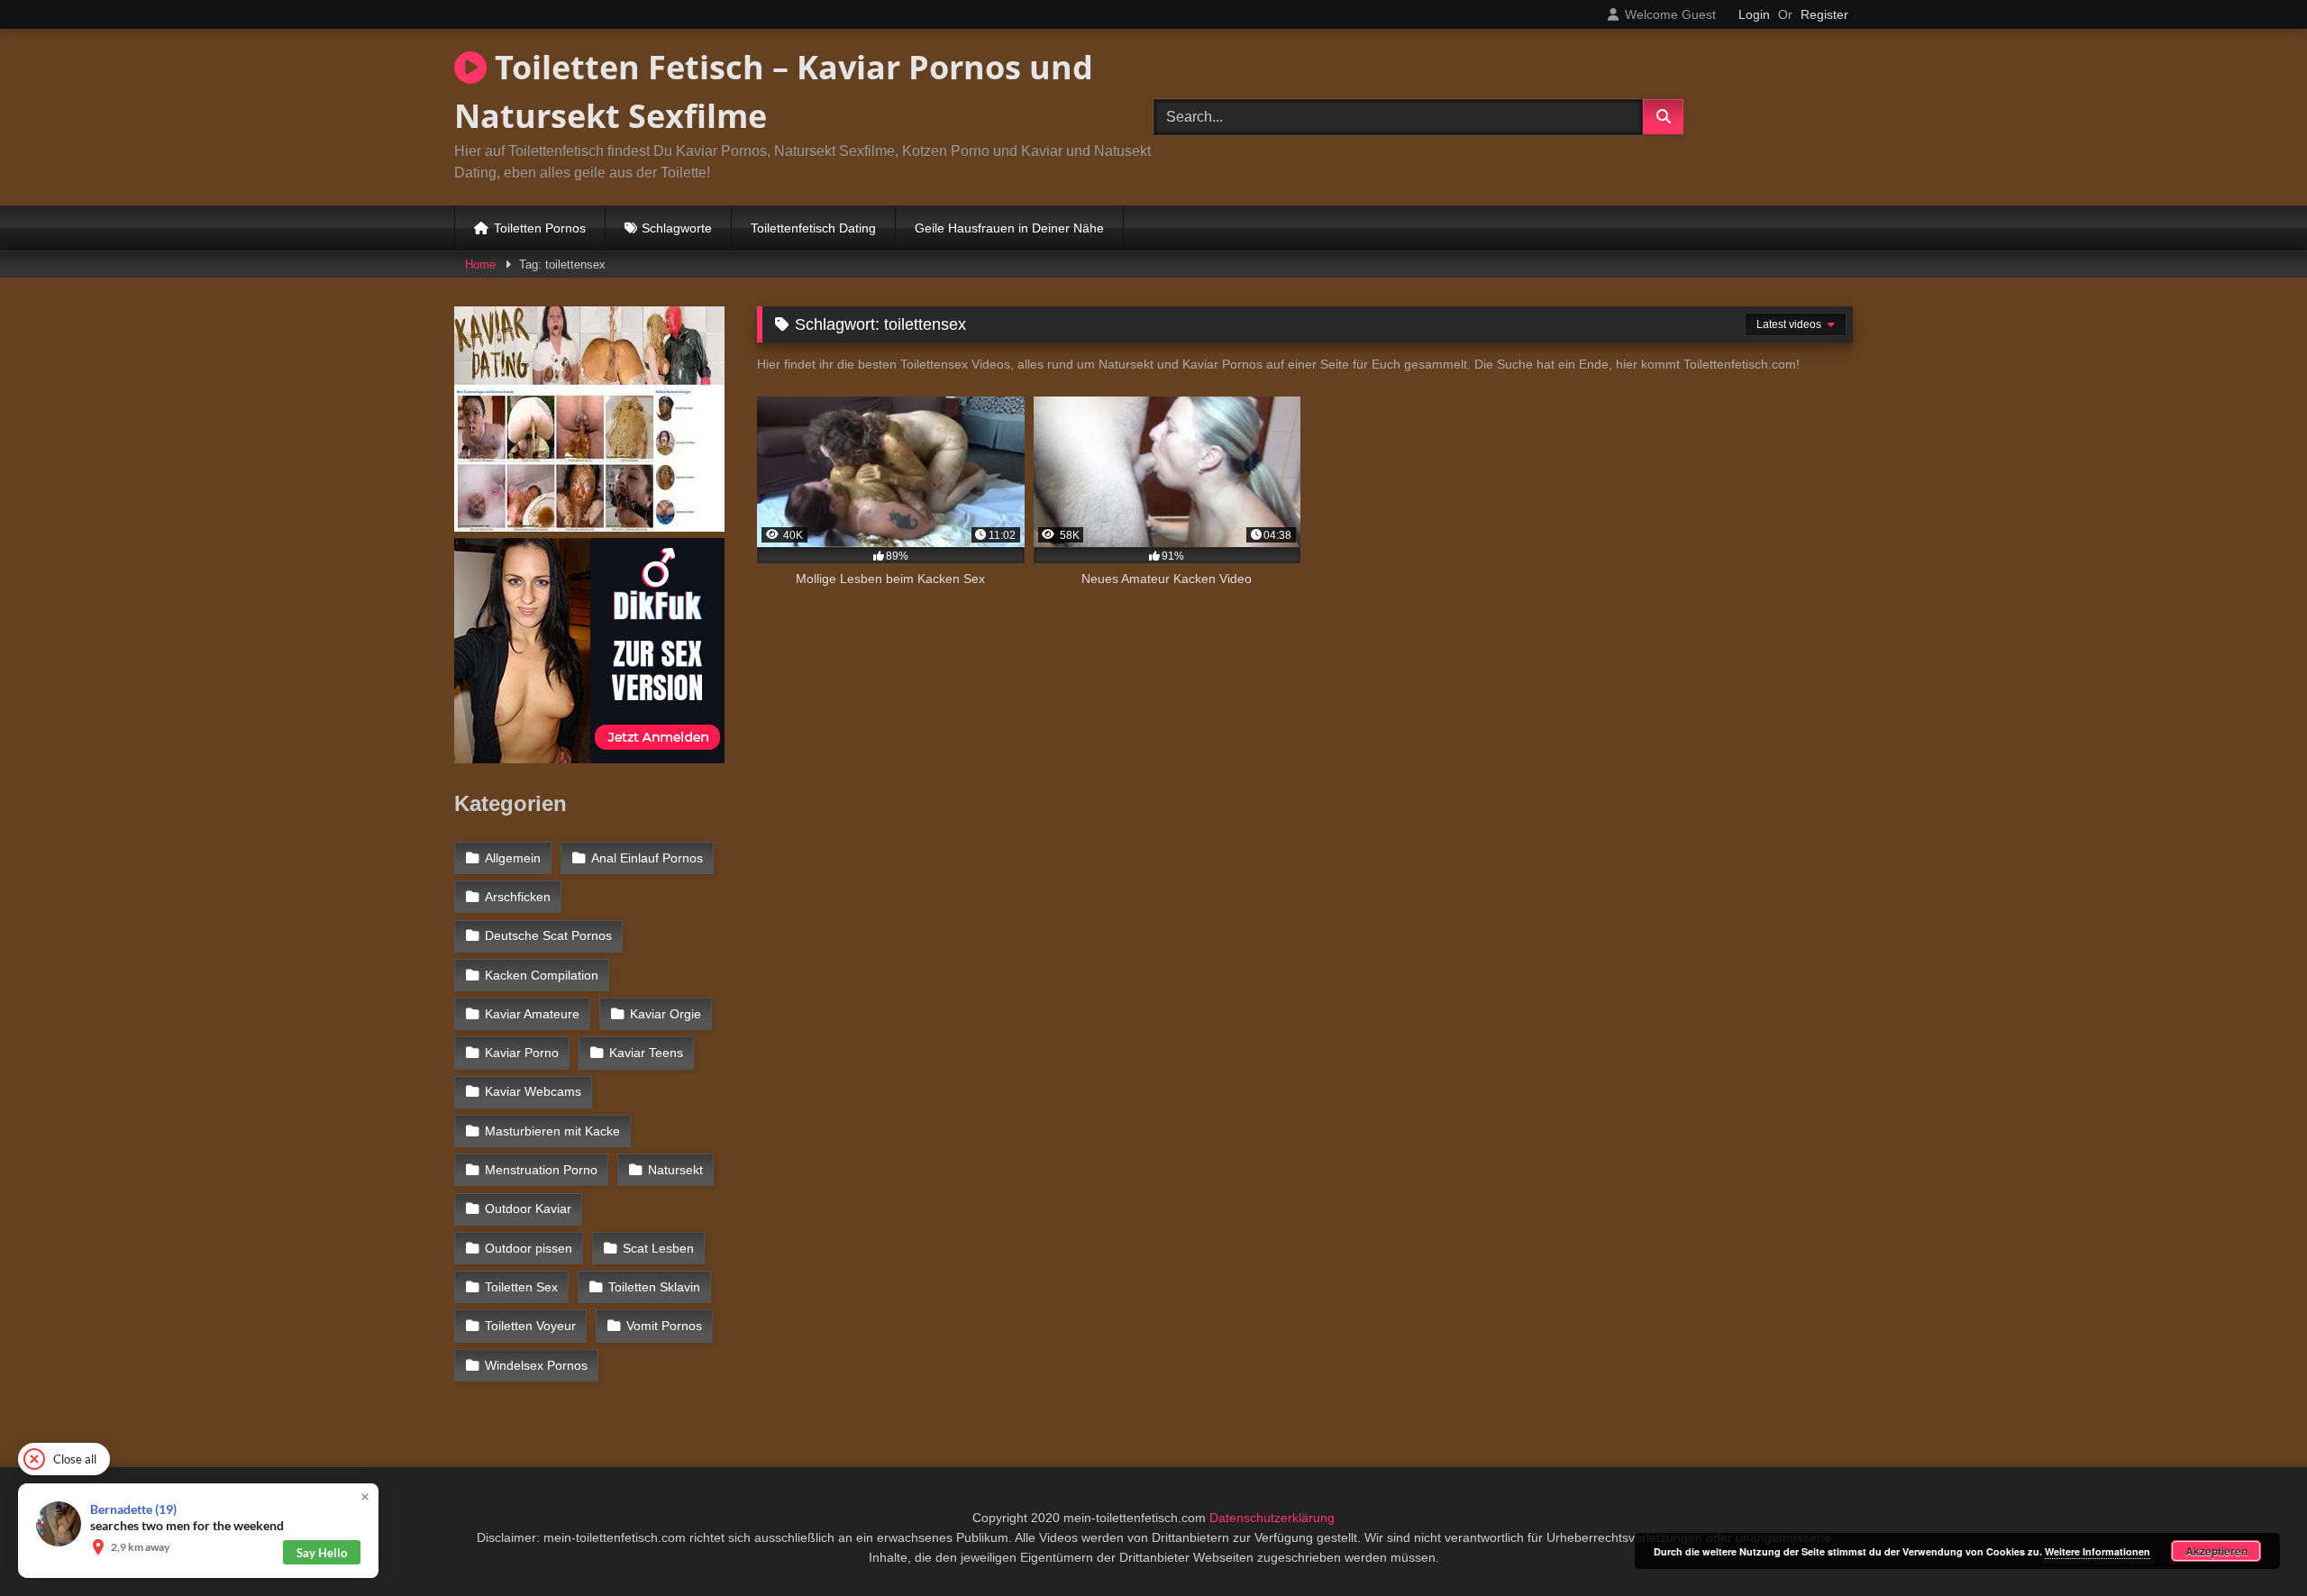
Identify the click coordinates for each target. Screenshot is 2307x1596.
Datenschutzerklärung (1272, 1518)
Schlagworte (677, 228)
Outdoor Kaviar (528, 1208)
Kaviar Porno (522, 1053)
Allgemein (513, 858)
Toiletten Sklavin (654, 1287)
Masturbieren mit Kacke (552, 1131)
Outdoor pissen (529, 1248)
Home (480, 264)
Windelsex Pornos (536, 1365)
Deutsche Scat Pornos (548, 935)
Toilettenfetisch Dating (813, 228)
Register (1824, 14)
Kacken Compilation (542, 975)
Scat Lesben (658, 1248)
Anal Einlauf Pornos (647, 858)
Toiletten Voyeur (530, 1326)
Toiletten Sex (521, 1287)
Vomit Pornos (664, 1326)
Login (1754, 14)
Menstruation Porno (541, 1170)
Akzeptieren (2216, 1551)
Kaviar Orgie (666, 1014)
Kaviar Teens (646, 1053)
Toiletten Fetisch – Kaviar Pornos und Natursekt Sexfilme (774, 91)
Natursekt (675, 1170)
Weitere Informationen (2097, 1551)
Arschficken (518, 897)
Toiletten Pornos (540, 228)
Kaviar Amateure (532, 1014)
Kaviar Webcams (533, 1091)
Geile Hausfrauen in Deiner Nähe (1009, 228)
